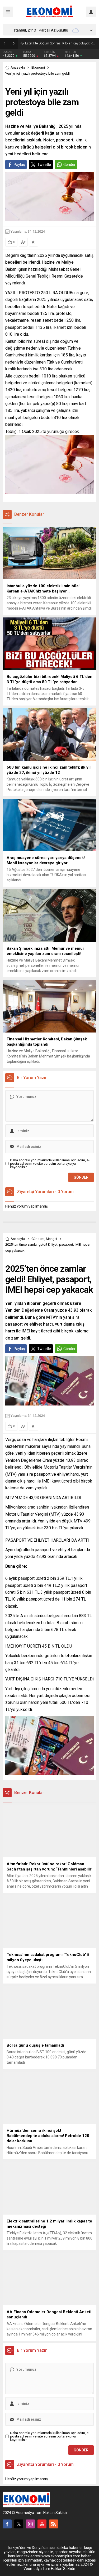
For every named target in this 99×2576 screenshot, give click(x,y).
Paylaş (19, 165)
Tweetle (44, 165)
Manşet (52, 1239)
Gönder (69, 165)
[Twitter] (19, 2524)
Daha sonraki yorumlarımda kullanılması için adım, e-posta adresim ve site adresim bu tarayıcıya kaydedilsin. (50, 1164)
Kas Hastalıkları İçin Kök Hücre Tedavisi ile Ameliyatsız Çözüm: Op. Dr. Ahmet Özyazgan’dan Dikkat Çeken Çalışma (61, 43)
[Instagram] (30, 2524)
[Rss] (54, 2524)
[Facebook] (7, 2524)
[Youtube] (42, 2524)
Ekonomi (38, 67)
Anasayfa (18, 67)
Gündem (38, 1239)
